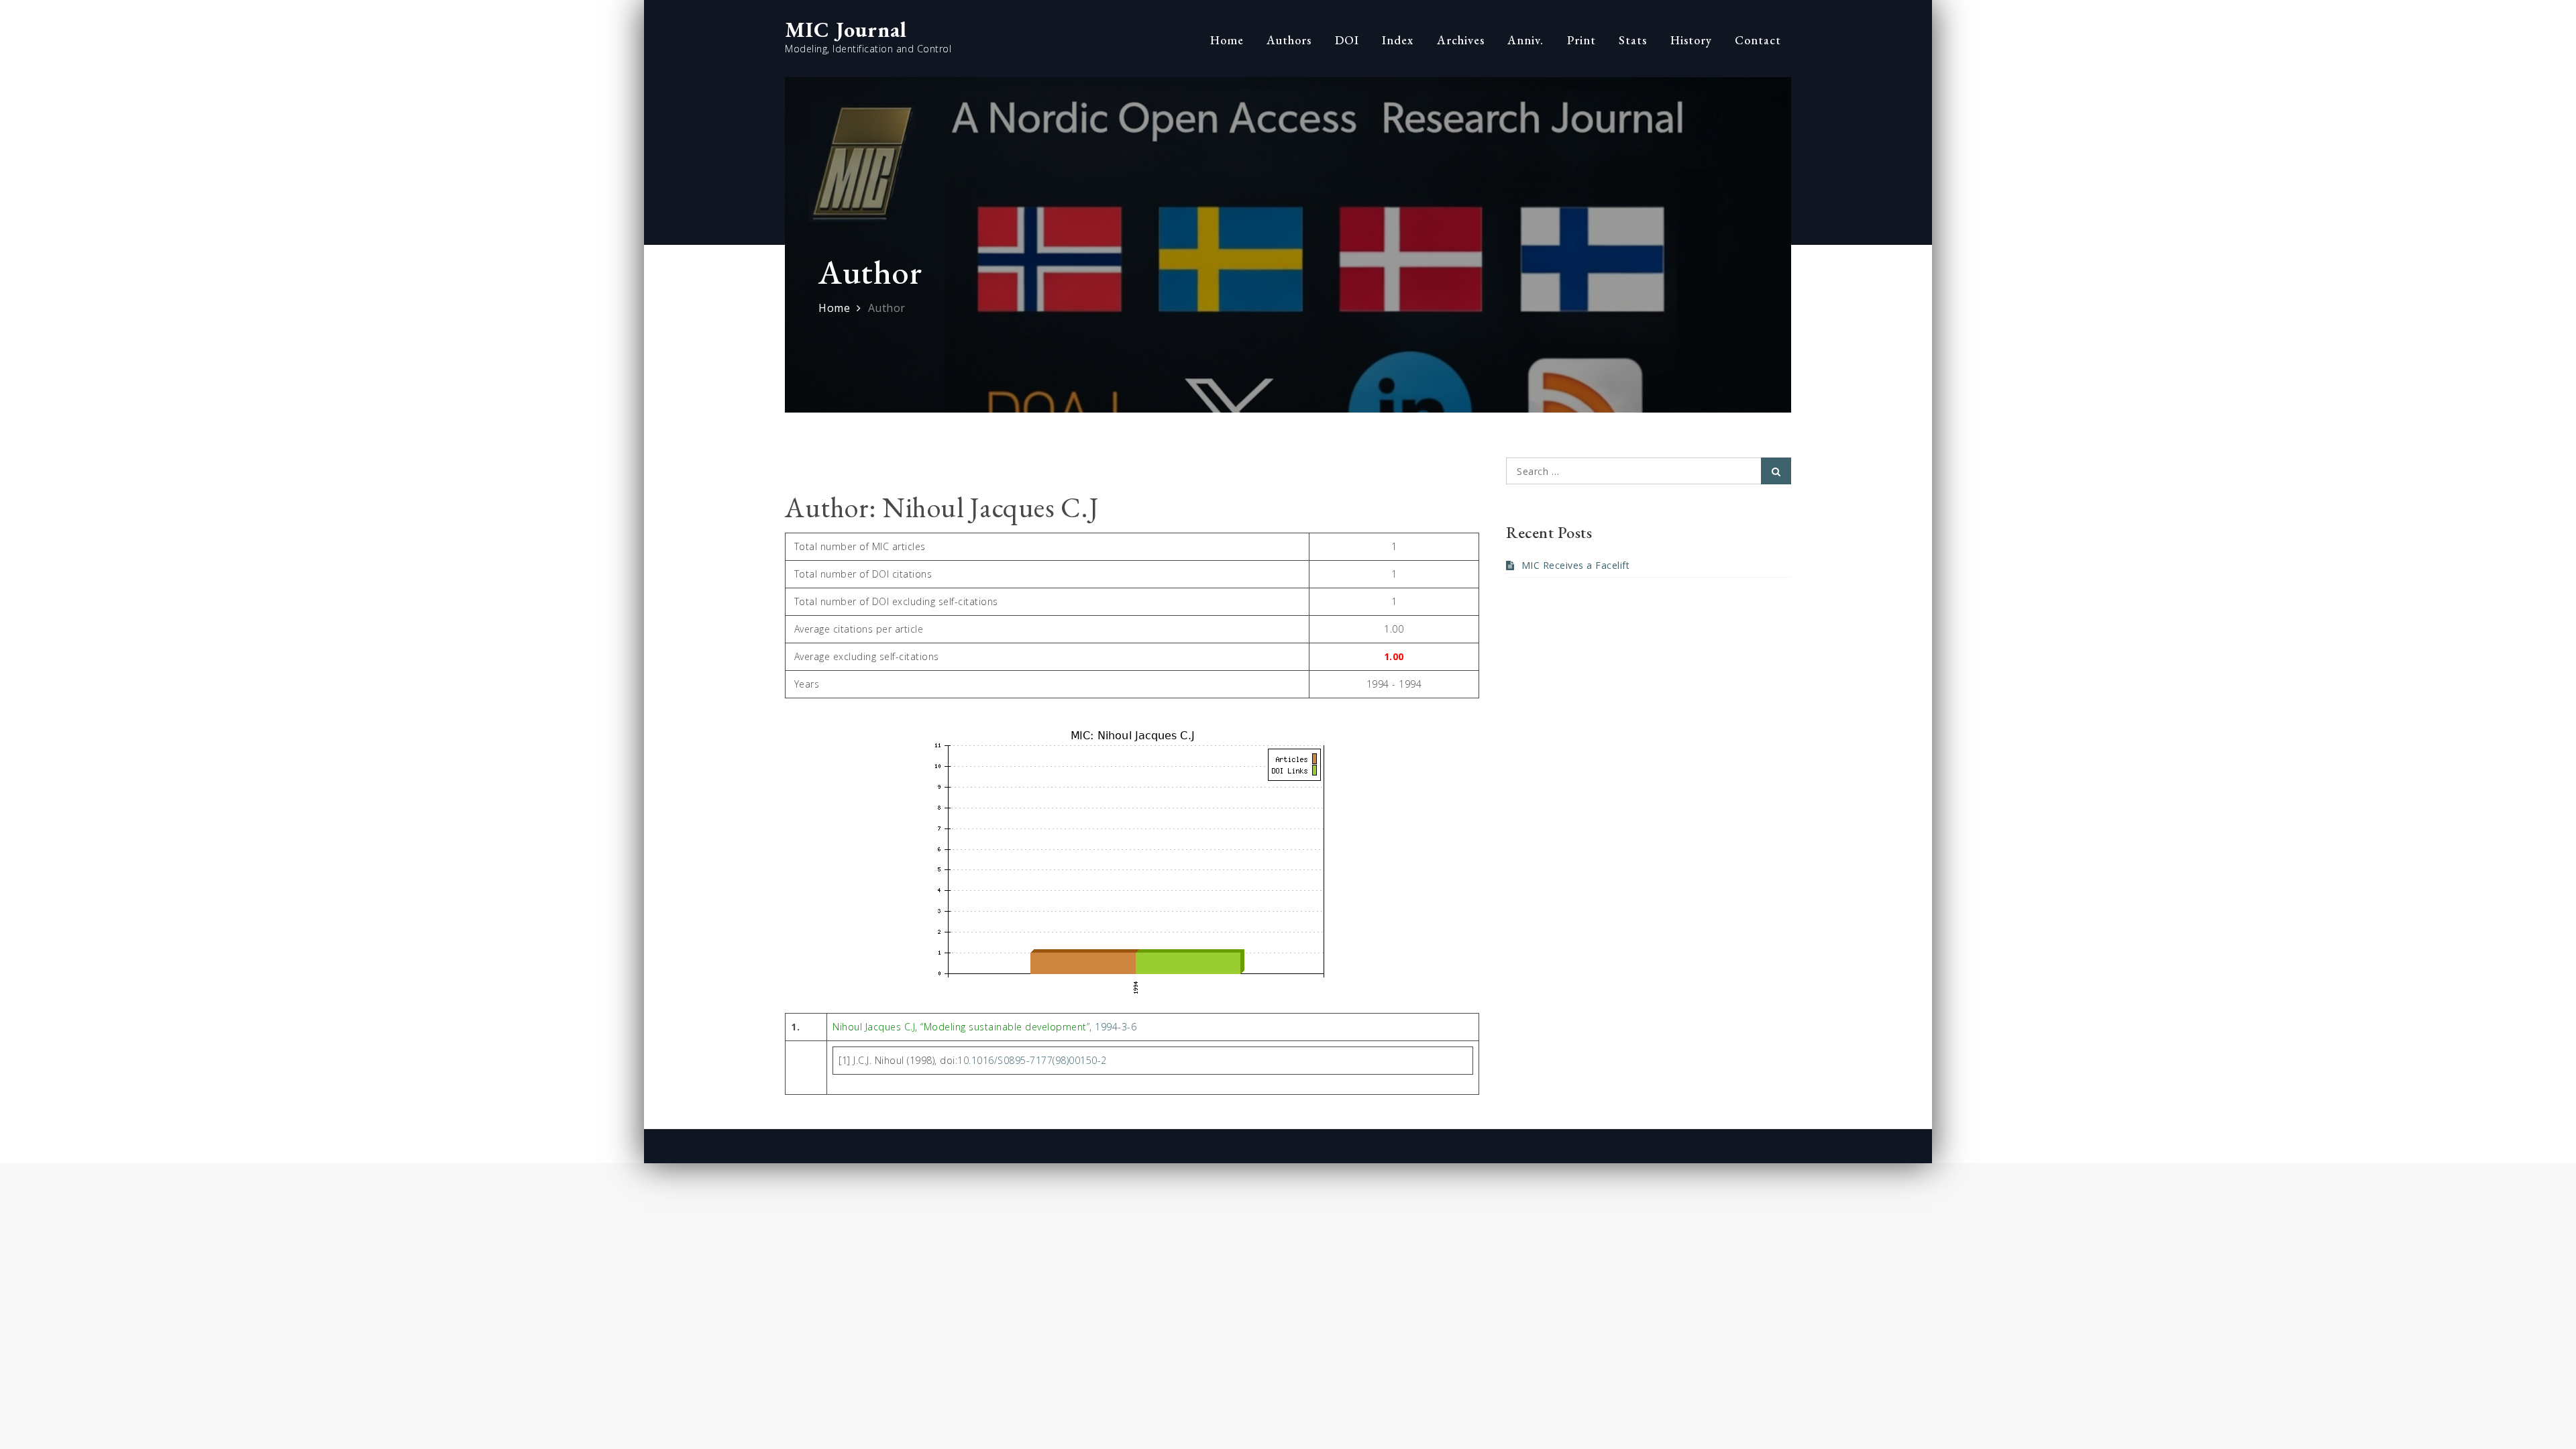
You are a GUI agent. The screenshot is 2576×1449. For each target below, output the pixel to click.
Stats (1633, 40)
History (1691, 40)
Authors (1289, 40)
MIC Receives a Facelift (1575, 565)
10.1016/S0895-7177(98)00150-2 (1032, 1060)
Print (1581, 40)
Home (1227, 40)
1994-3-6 (1116, 1027)
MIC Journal (846, 30)
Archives (1461, 40)
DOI (1347, 40)
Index (1398, 40)
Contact (1758, 40)
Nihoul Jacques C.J (874, 1027)
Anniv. (1525, 40)
